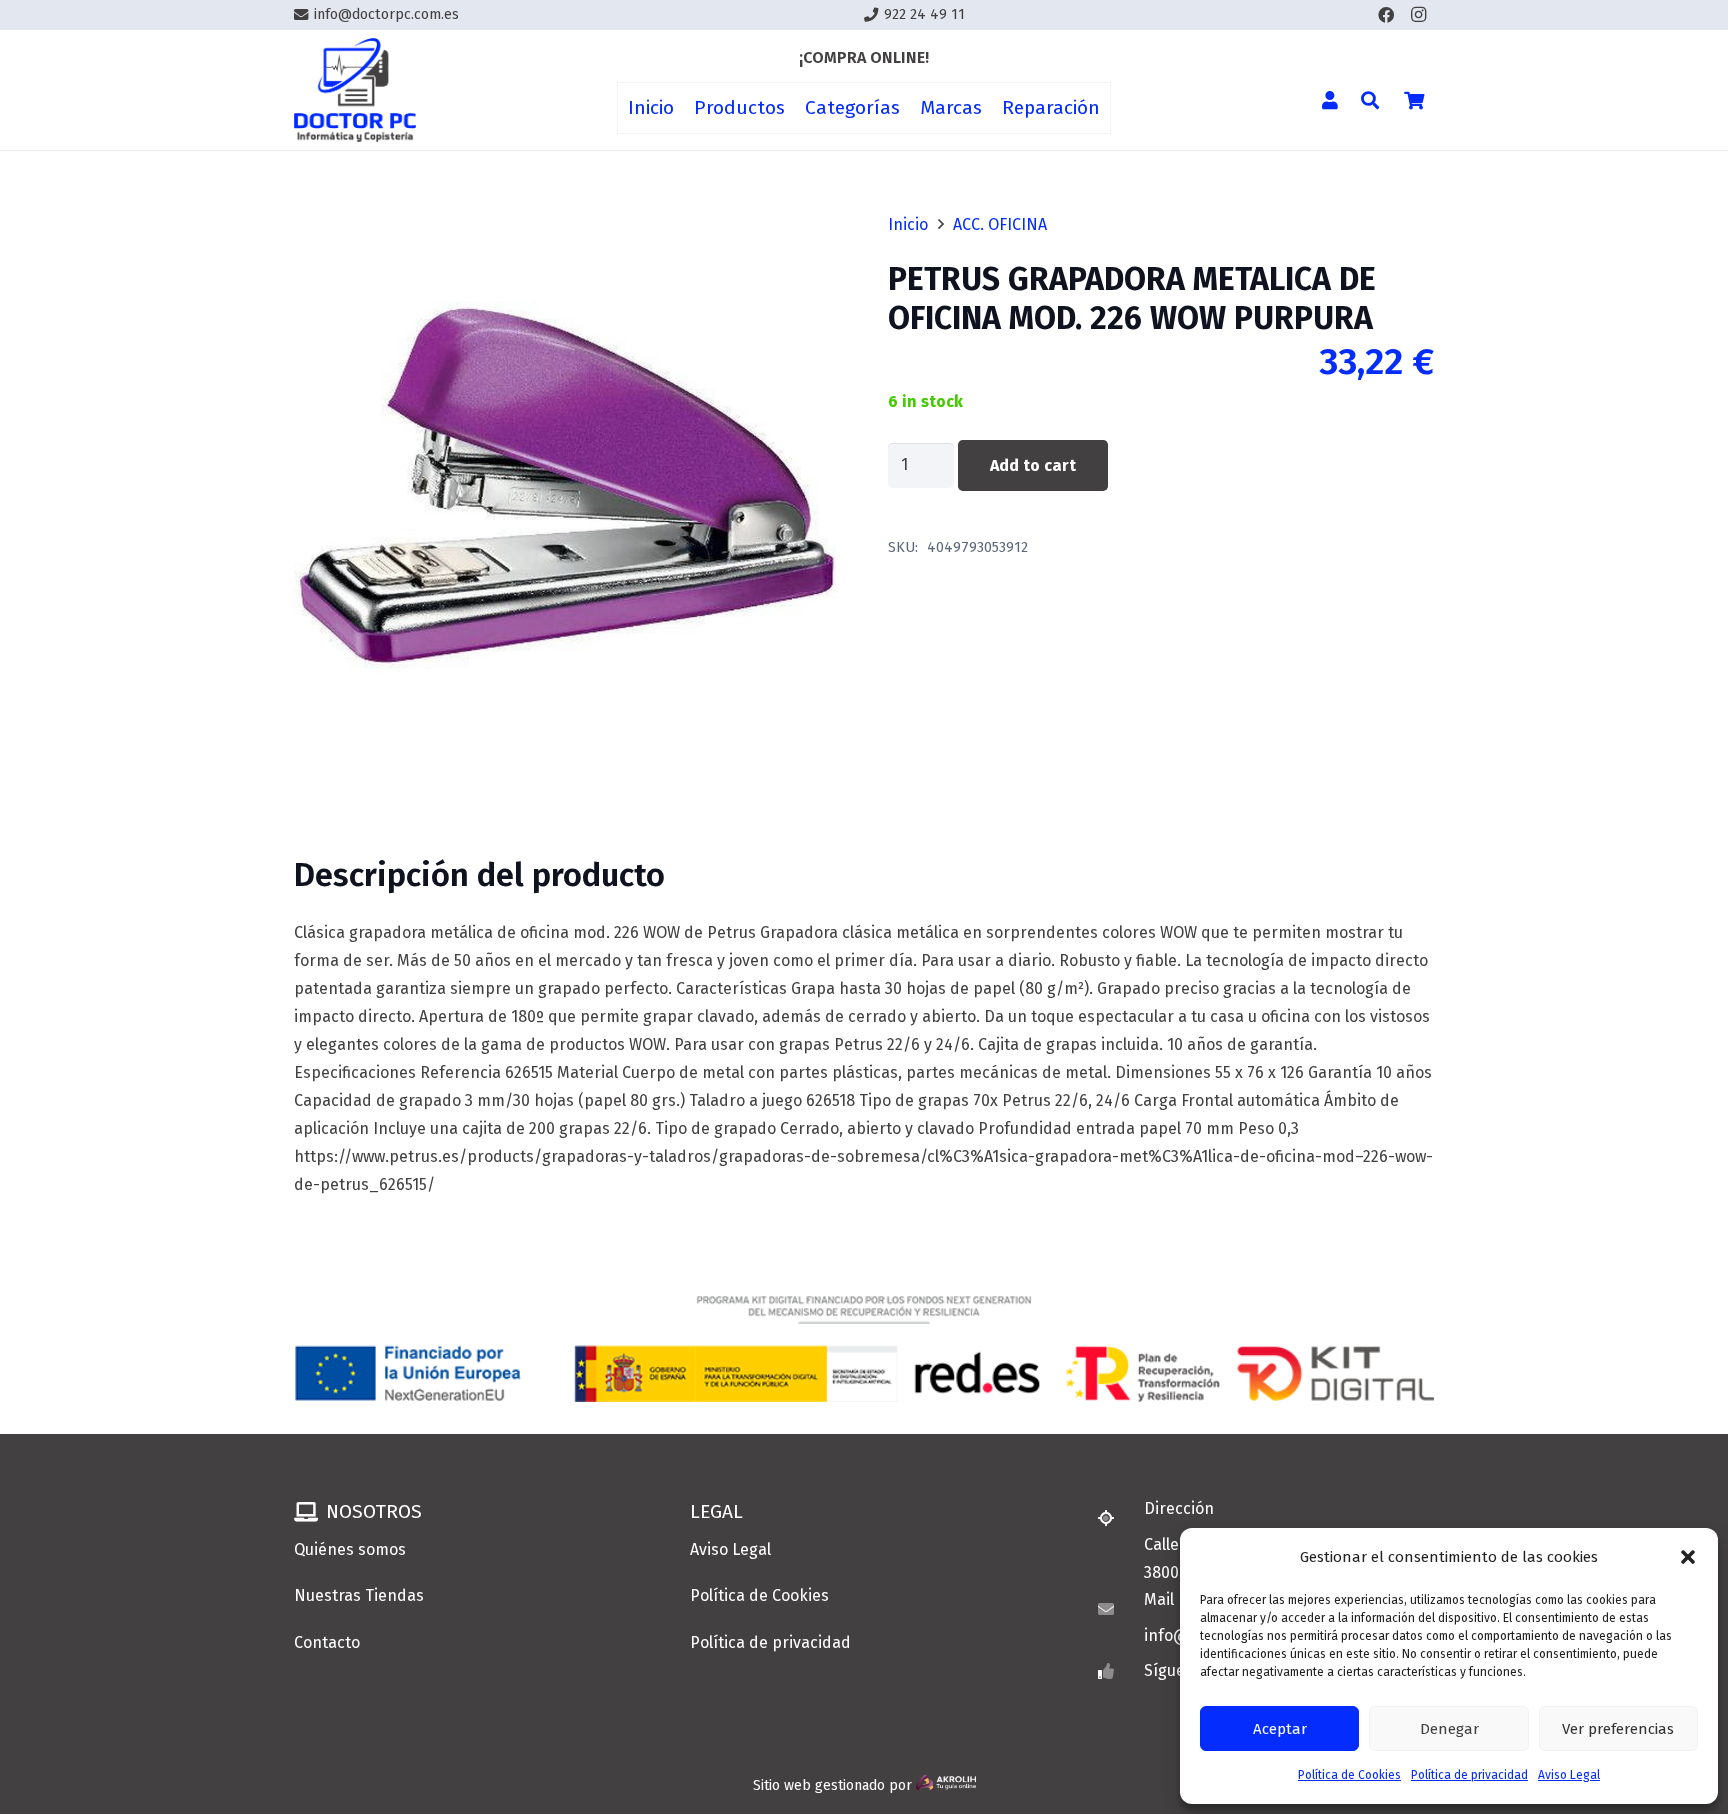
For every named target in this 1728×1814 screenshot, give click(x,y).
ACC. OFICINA (1000, 224)
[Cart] (1414, 100)
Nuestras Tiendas (359, 1595)
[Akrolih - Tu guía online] (946, 1785)
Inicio (908, 224)
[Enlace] (355, 90)
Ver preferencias (1618, 1729)
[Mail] (1115, 1609)
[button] (1688, 1557)
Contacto (327, 1642)
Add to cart (1033, 465)
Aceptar (1280, 1729)
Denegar (1449, 1729)
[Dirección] (1115, 1518)
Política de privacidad (1469, 1775)
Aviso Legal (1569, 1775)
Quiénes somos (350, 1549)
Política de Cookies (1349, 1775)
